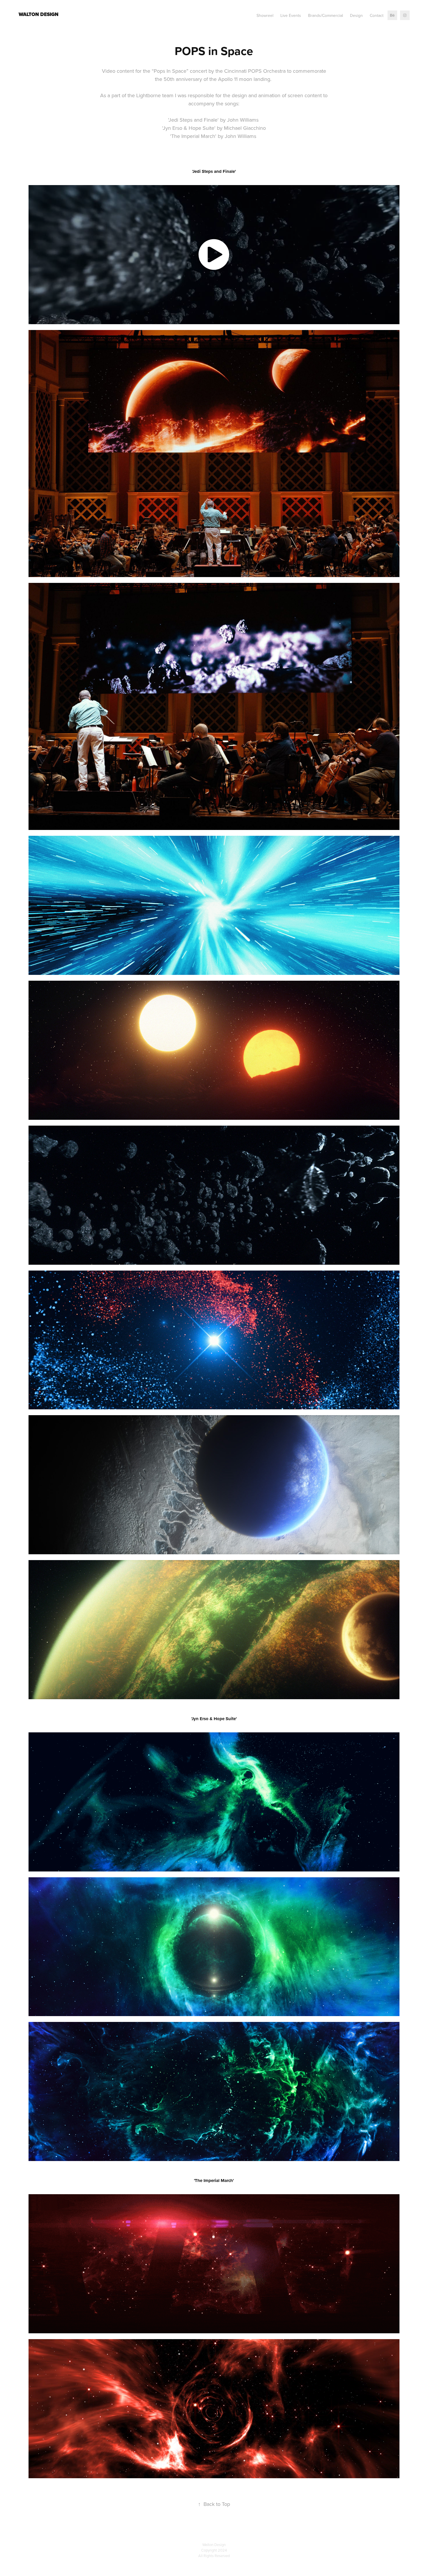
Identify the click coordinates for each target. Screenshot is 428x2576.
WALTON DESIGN (39, 14)
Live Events (291, 15)
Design (356, 15)
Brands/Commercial (326, 15)
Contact (377, 15)
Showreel (265, 15)
